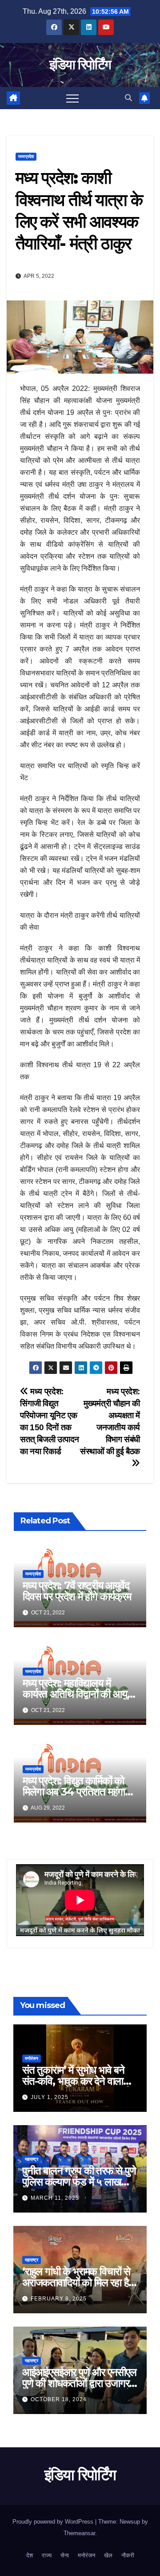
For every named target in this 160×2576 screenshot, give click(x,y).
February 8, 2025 (59, 2299)
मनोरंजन (32, 2058)
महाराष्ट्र (32, 2159)
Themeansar (79, 2533)
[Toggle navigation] (72, 98)
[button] (128, 98)
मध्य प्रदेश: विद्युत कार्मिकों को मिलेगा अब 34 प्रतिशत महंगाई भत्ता (76, 1792)
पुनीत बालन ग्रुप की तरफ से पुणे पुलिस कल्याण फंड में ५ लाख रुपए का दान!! (79, 2182)
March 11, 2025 (55, 2198)
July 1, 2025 (50, 2097)
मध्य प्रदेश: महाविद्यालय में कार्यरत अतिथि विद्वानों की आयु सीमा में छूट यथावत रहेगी (75, 1694)
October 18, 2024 (59, 2399)
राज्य (47, 2555)
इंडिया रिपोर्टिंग (80, 65)
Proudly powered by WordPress (54, 2522)
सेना (65, 2555)
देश (30, 2555)
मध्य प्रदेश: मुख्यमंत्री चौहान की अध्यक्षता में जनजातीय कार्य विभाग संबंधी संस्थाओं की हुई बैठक (110, 1421)
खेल (108, 2555)
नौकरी (128, 2555)
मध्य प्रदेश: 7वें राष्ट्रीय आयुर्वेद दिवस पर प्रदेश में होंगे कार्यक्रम (77, 1591)
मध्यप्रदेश (26, 156)
